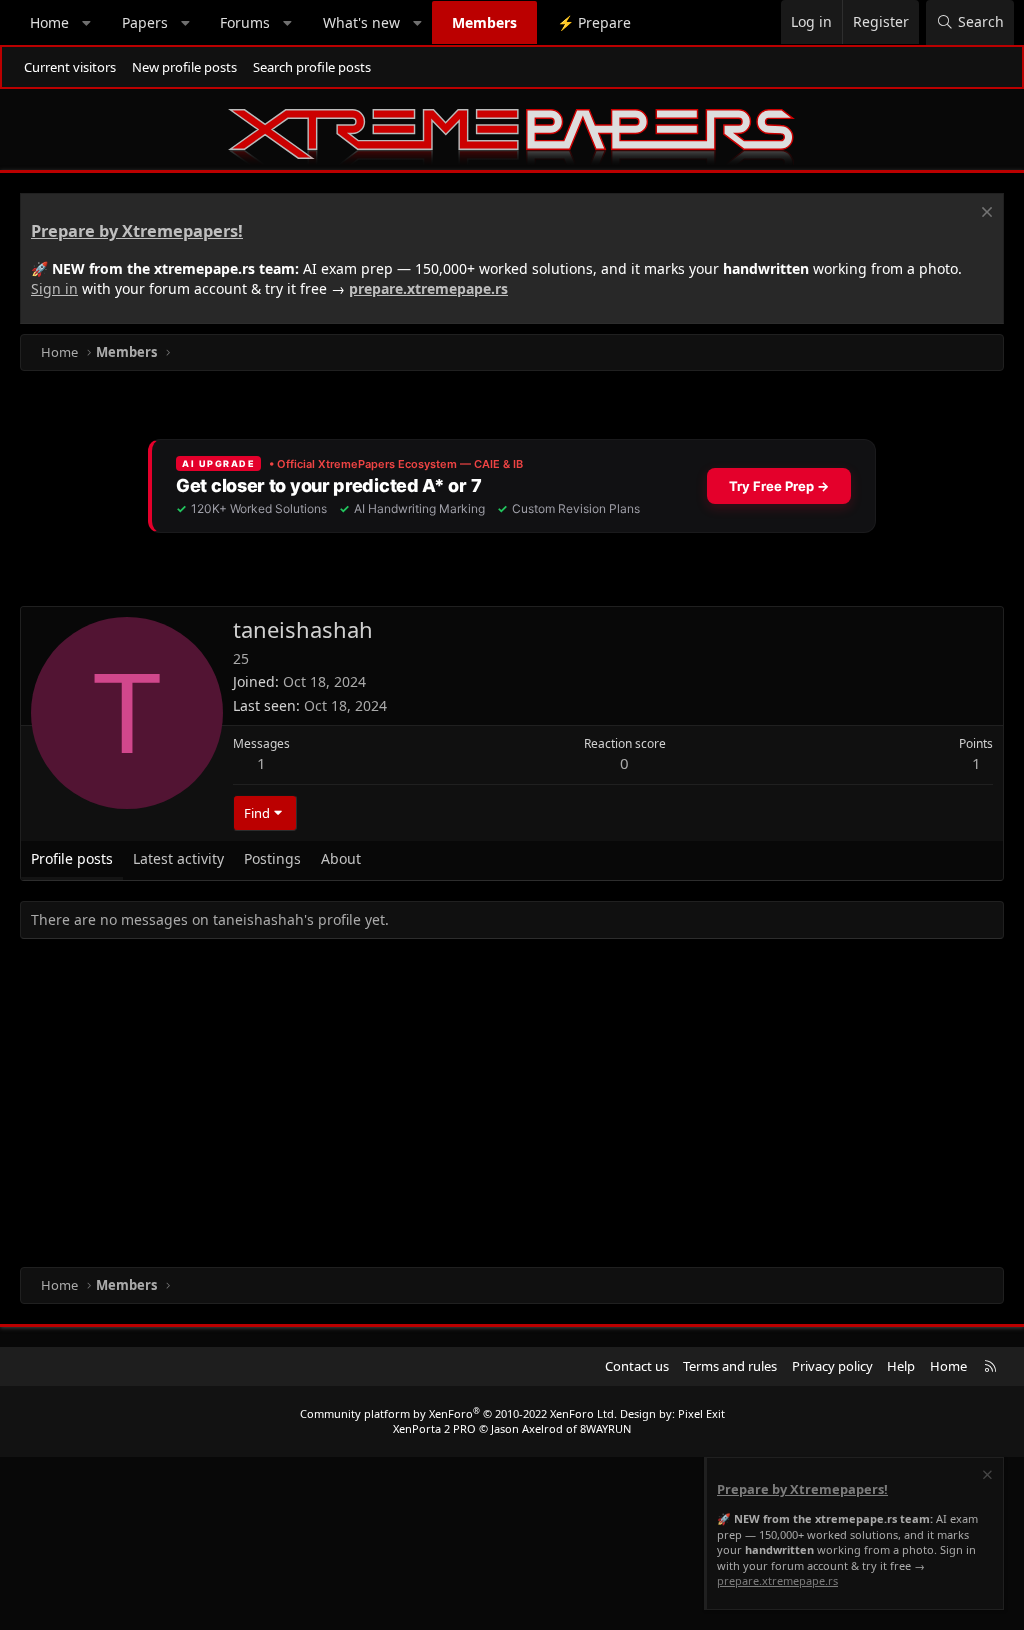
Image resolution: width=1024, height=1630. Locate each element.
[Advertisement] (512, 1107)
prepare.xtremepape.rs (428, 288)
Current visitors (70, 67)
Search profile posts (312, 67)
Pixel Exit (701, 1413)
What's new (361, 22)
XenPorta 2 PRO (434, 1428)
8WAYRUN (605, 1428)
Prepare (594, 22)
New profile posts (184, 67)
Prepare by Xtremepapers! (137, 231)
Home (49, 22)
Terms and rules (730, 1366)
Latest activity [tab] (178, 858)
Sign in (54, 288)
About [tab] (341, 858)
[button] (87, 23)
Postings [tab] (272, 858)
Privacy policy (832, 1366)
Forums (245, 22)
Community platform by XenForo (458, 1413)
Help (901, 1366)
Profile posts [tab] (72, 858)
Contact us (637, 1366)
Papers (145, 22)
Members (484, 22)
